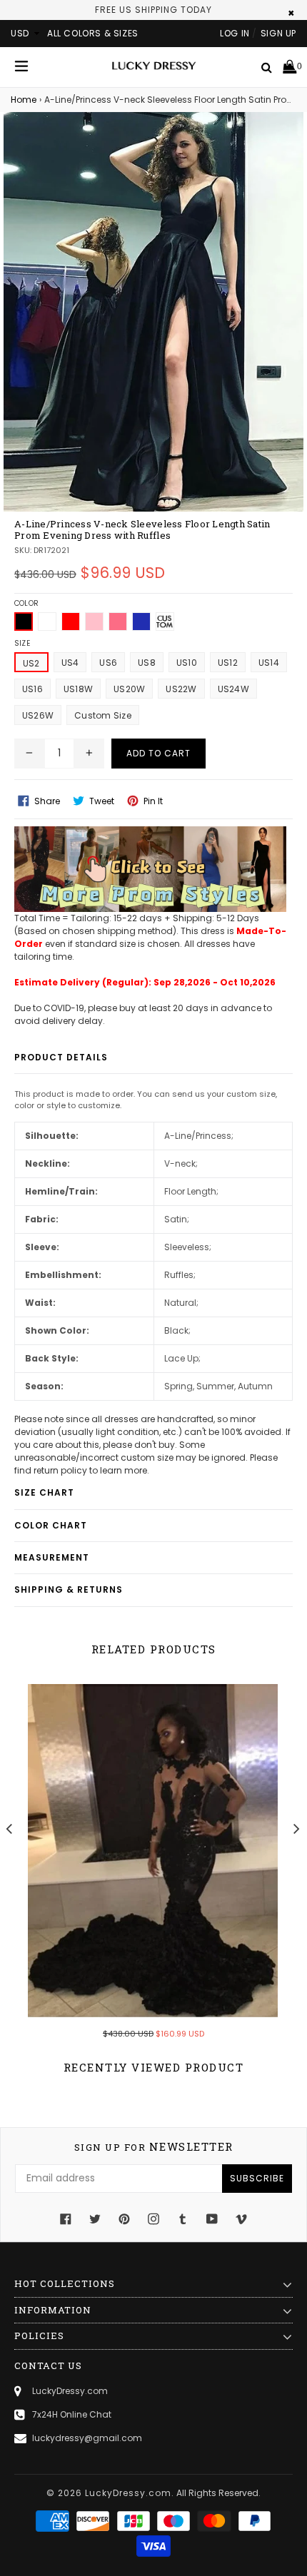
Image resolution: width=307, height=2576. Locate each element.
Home (24, 100)
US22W (181, 689)
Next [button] (297, 1828)
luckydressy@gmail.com (87, 2438)
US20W (129, 689)
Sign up (278, 33)
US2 (31, 663)
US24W (233, 689)
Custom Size (103, 715)
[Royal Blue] (141, 622)
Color (26, 603)
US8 (147, 663)
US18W (78, 689)
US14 (269, 663)
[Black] (24, 622)
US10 (187, 663)
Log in (235, 33)
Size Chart (44, 1492)
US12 (228, 663)
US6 (108, 663)
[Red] (71, 622)
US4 (70, 663)
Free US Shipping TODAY (153, 10)
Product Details (61, 1057)
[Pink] (94, 622)
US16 (32, 689)
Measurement (52, 1557)
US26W (38, 715)
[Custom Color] (165, 622)
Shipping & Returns (69, 1589)
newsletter (154, 2147)
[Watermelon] (118, 622)
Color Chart (51, 1525)
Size (22, 643)
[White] (47, 622)
